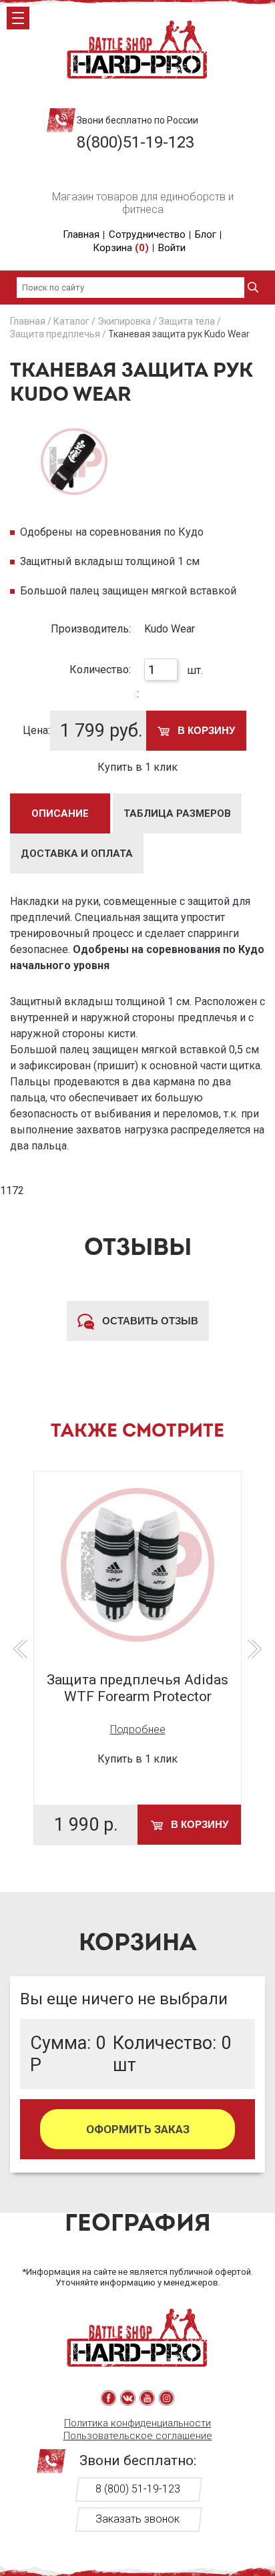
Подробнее (138, 1729)
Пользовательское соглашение (138, 2436)
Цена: (36, 730)
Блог (206, 234)
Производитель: (91, 629)
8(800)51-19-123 (135, 142)
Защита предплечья (55, 334)
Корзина (121, 248)
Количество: (100, 670)
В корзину (205, 730)
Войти (172, 248)
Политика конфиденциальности (137, 2423)
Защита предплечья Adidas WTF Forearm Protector (137, 1688)
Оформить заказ (138, 2129)
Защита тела (187, 321)
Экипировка (124, 321)
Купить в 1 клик (137, 767)
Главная (81, 234)
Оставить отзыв (149, 1321)
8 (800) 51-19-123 (138, 2489)
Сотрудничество (147, 234)
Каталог (71, 321)
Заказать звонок (137, 2519)
